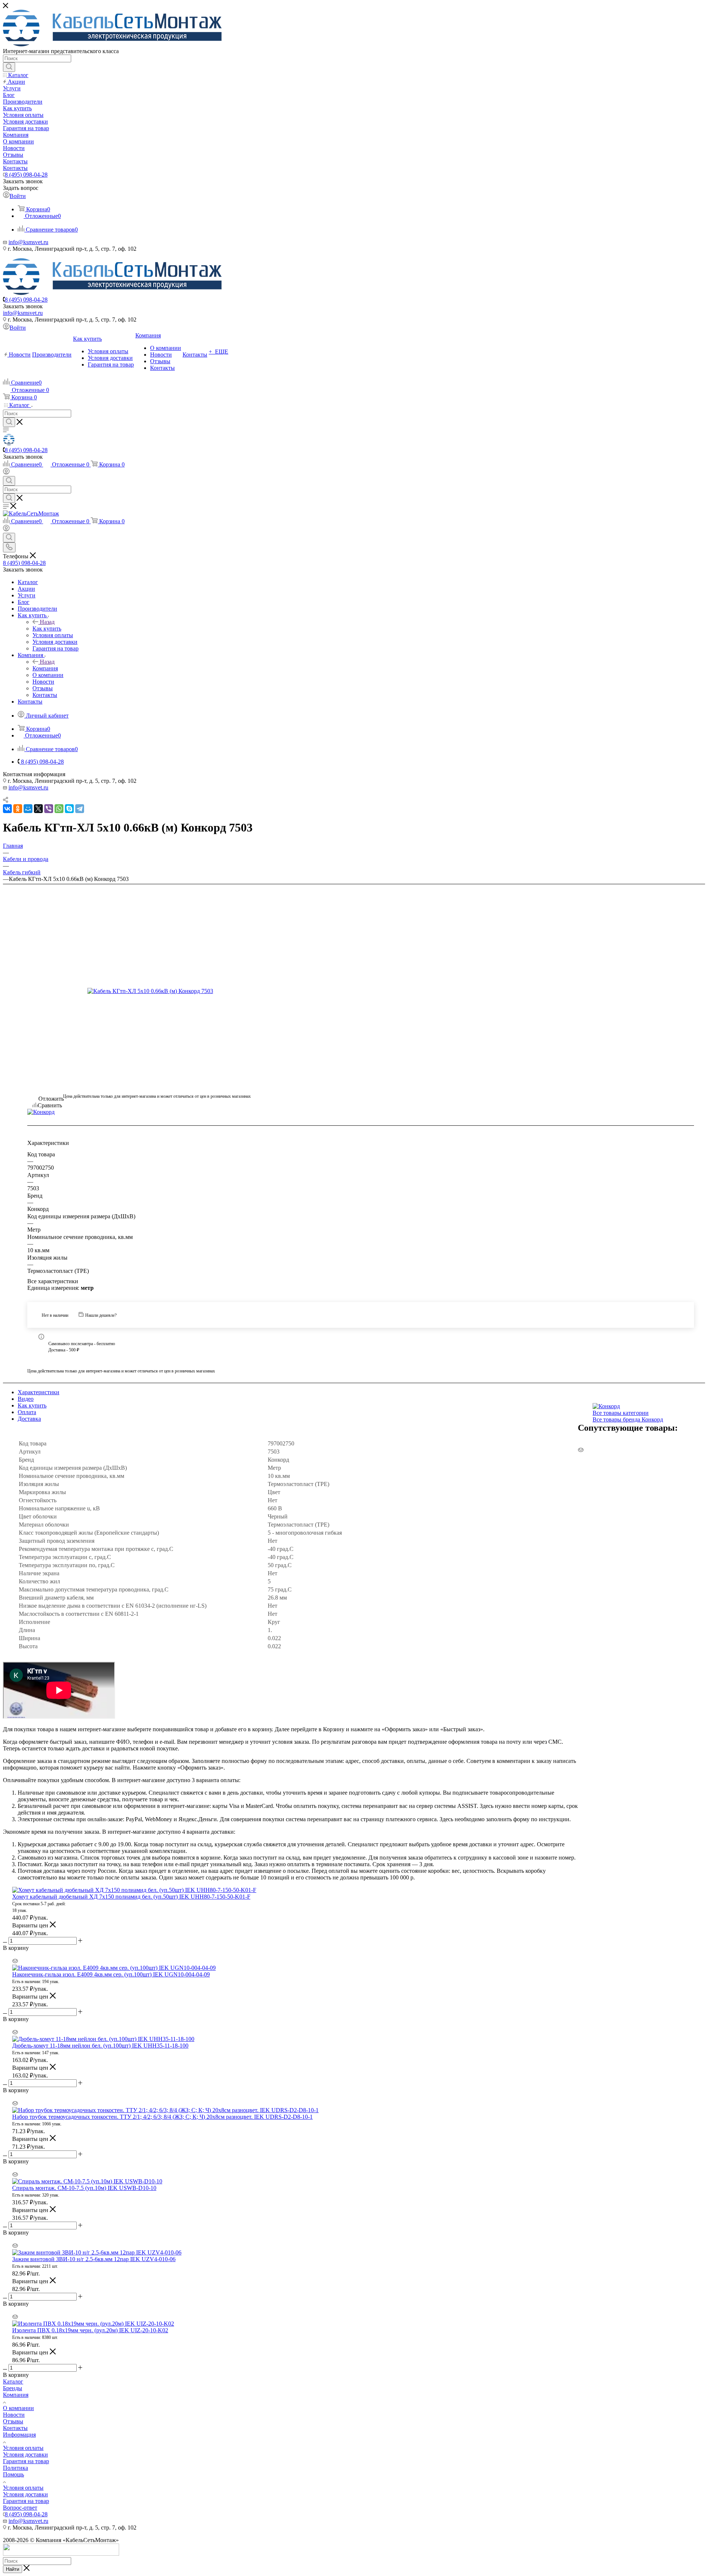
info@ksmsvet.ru (28, 242)
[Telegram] (80, 809)
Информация (19, 2435)
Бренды (13, 2388)
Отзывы (13, 2421)
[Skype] (69, 809)
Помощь (13, 2474)
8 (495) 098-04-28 (26, 175)
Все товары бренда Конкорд (628, 1419)
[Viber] (49, 809)
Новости (14, 2415)
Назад (47, 622)
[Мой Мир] (28, 809)
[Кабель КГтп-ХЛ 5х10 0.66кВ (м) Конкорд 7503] (157, 991)
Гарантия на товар (26, 2461)
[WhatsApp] (59, 809)
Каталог (13, 2381)
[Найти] (9, 67)
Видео (26, 1399)
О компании (18, 2408)
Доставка (29, 1419)
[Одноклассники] (18, 809)
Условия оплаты (23, 2448)
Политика (15, 2468)
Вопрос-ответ (20, 2508)
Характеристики (39, 1392)
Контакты (15, 2428)
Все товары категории (621, 1413)
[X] (38, 809)
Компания (45, 668)
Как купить (47, 629)
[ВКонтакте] (7, 809)
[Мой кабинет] (6, 473)
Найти (13, 2569)
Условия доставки (25, 2455)
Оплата (27, 1412)
